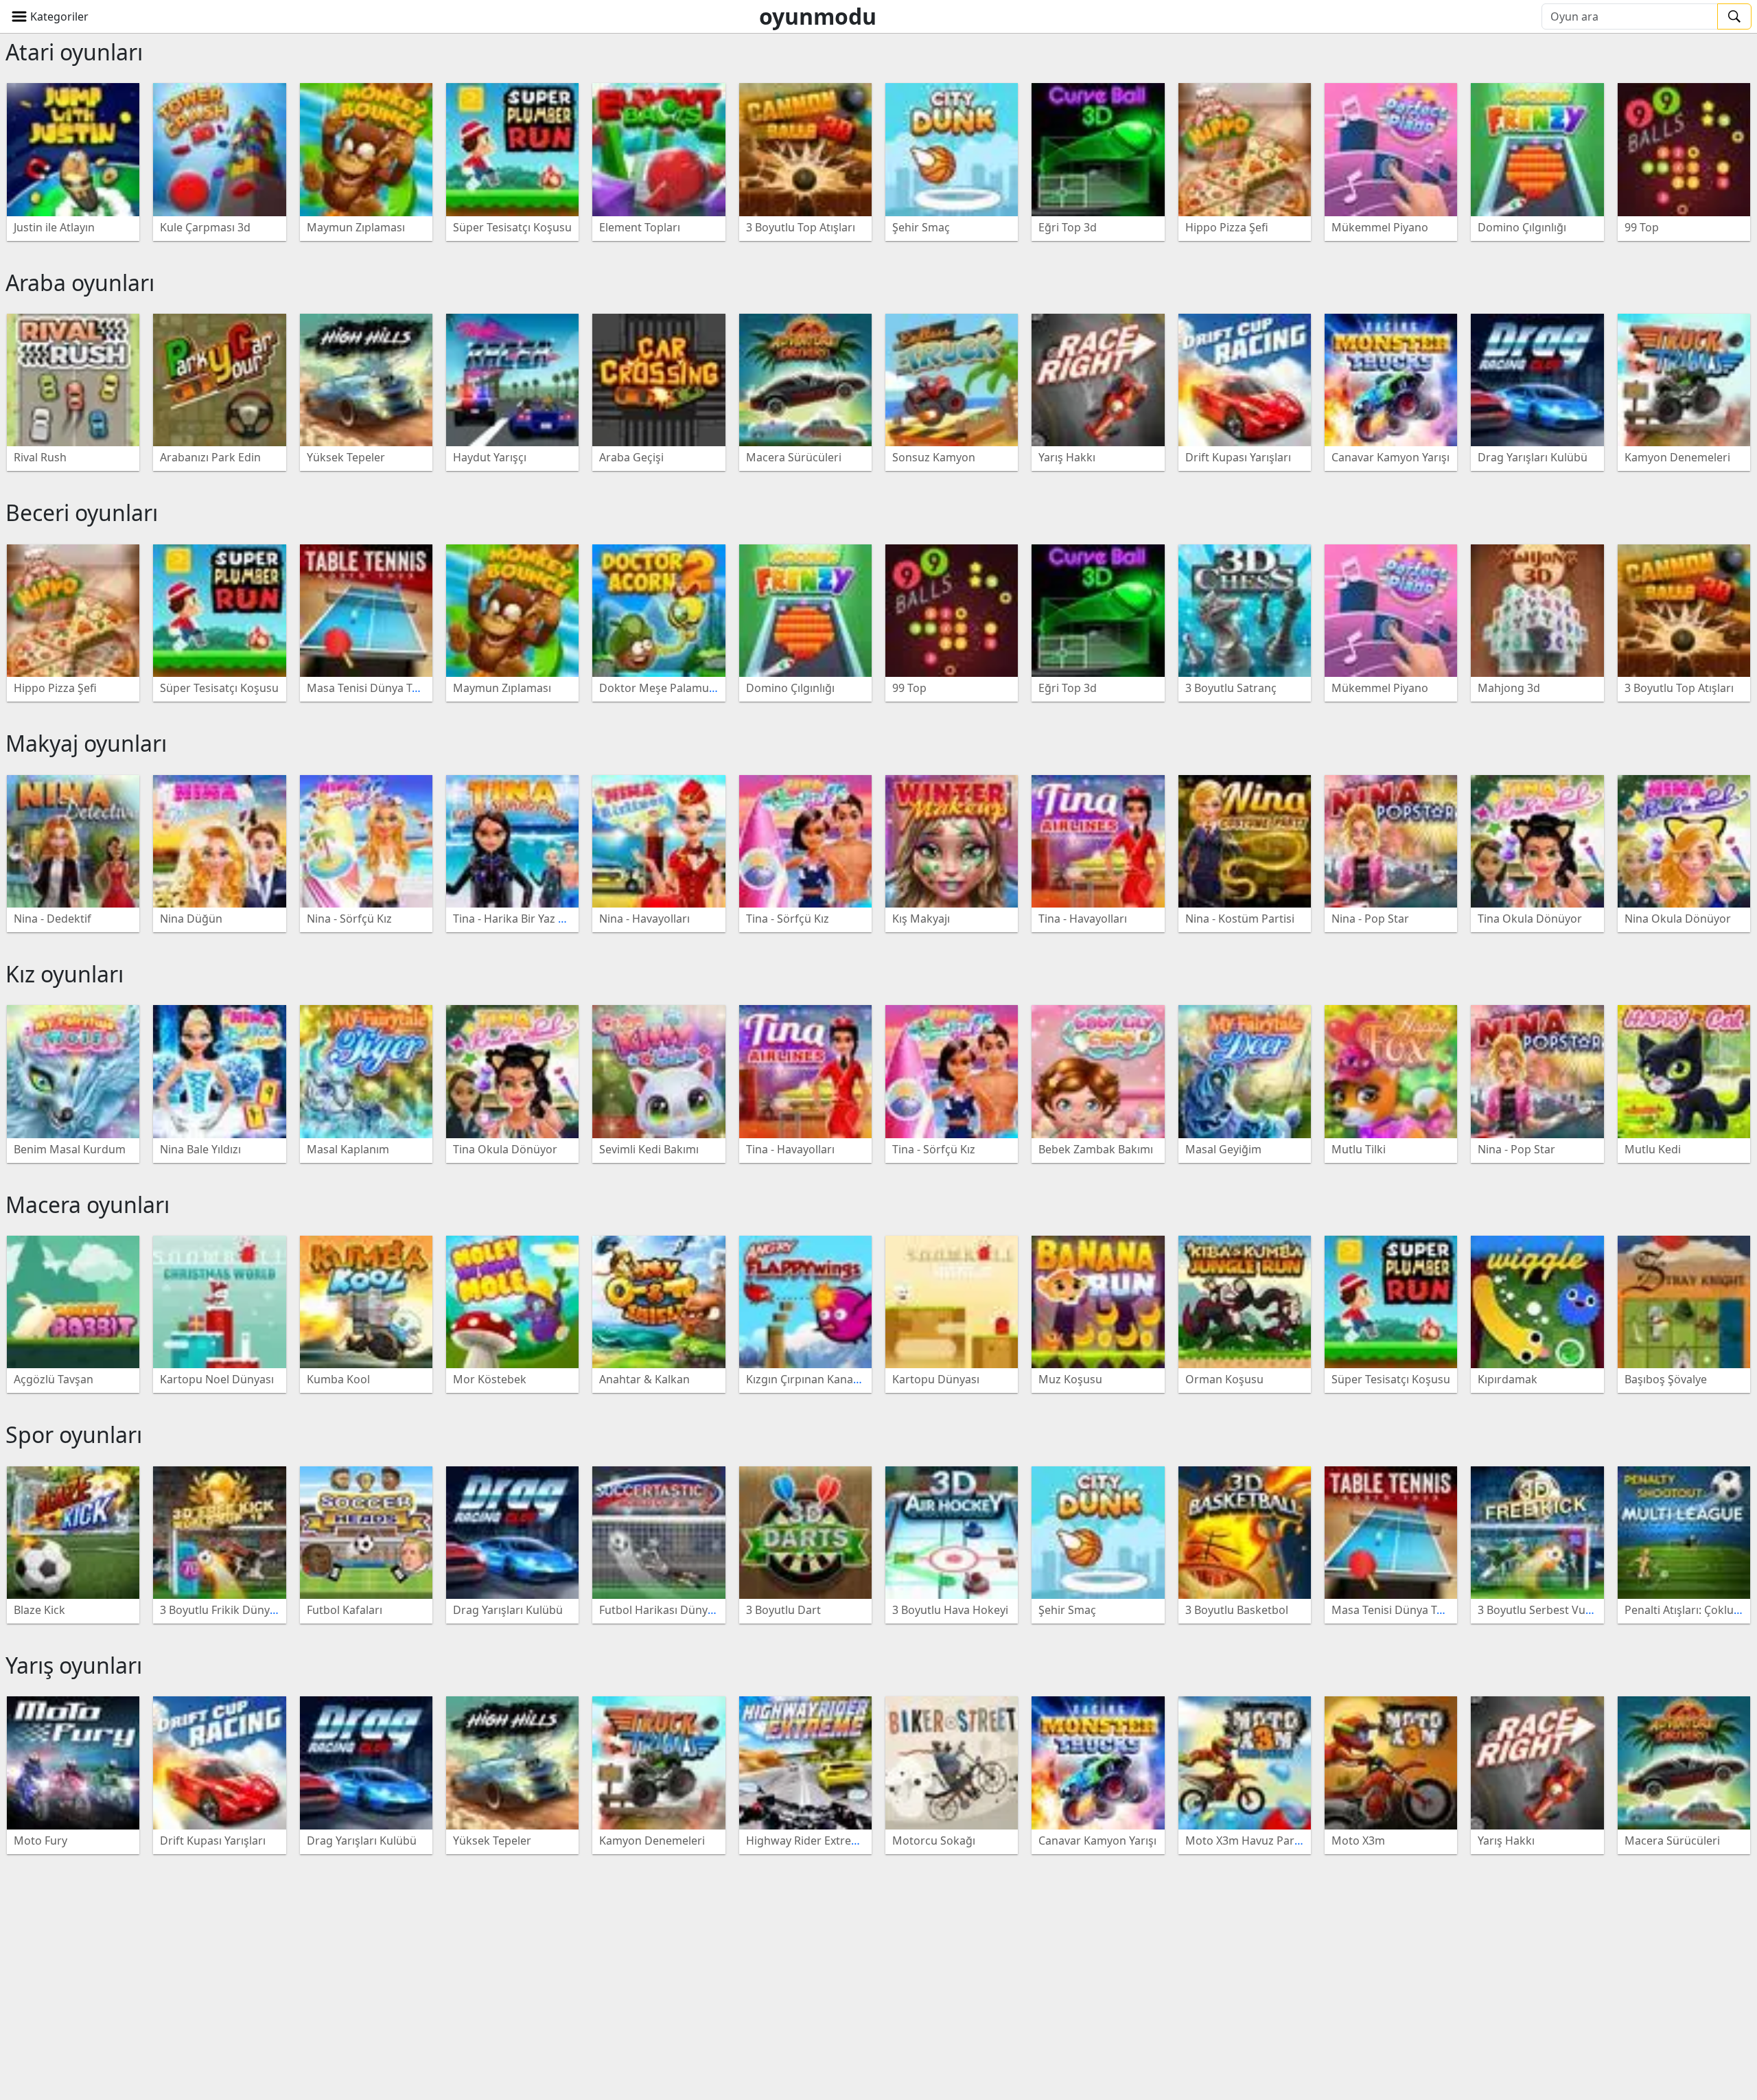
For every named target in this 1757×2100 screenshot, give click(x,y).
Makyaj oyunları (86, 743)
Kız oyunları (65, 974)
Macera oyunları (88, 1204)
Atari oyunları (74, 52)
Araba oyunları (80, 282)
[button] (50, 16)
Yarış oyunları (74, 1665)
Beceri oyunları (82, 512)
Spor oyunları (74, 1434)
